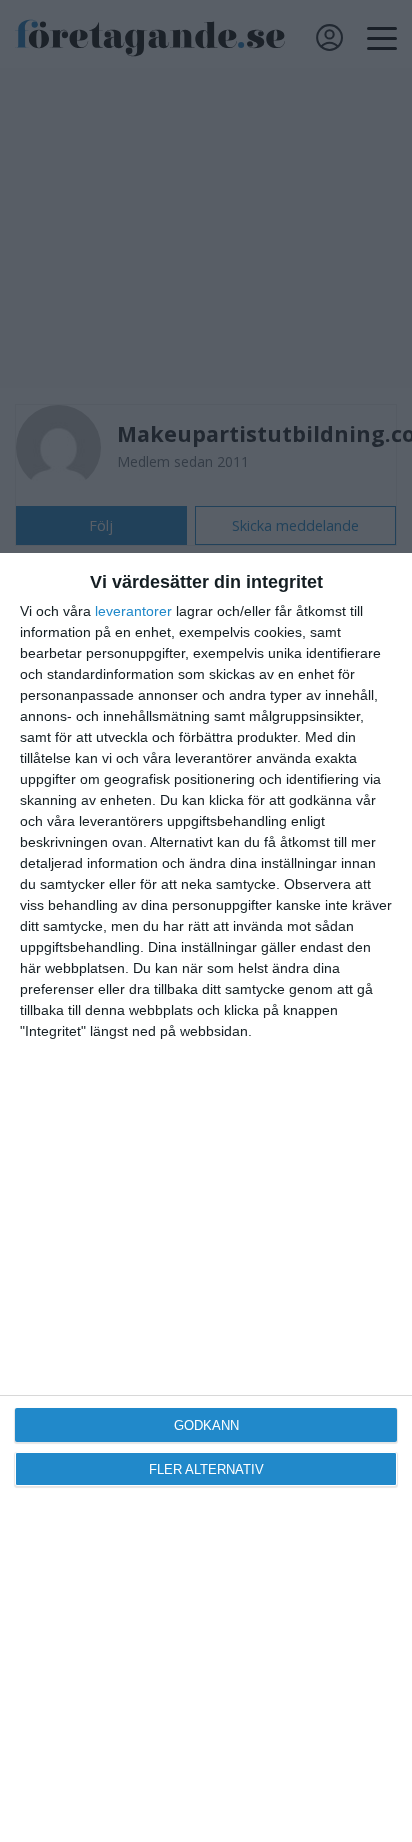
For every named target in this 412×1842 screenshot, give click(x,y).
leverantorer (133, 611)
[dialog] (206, 1197)
